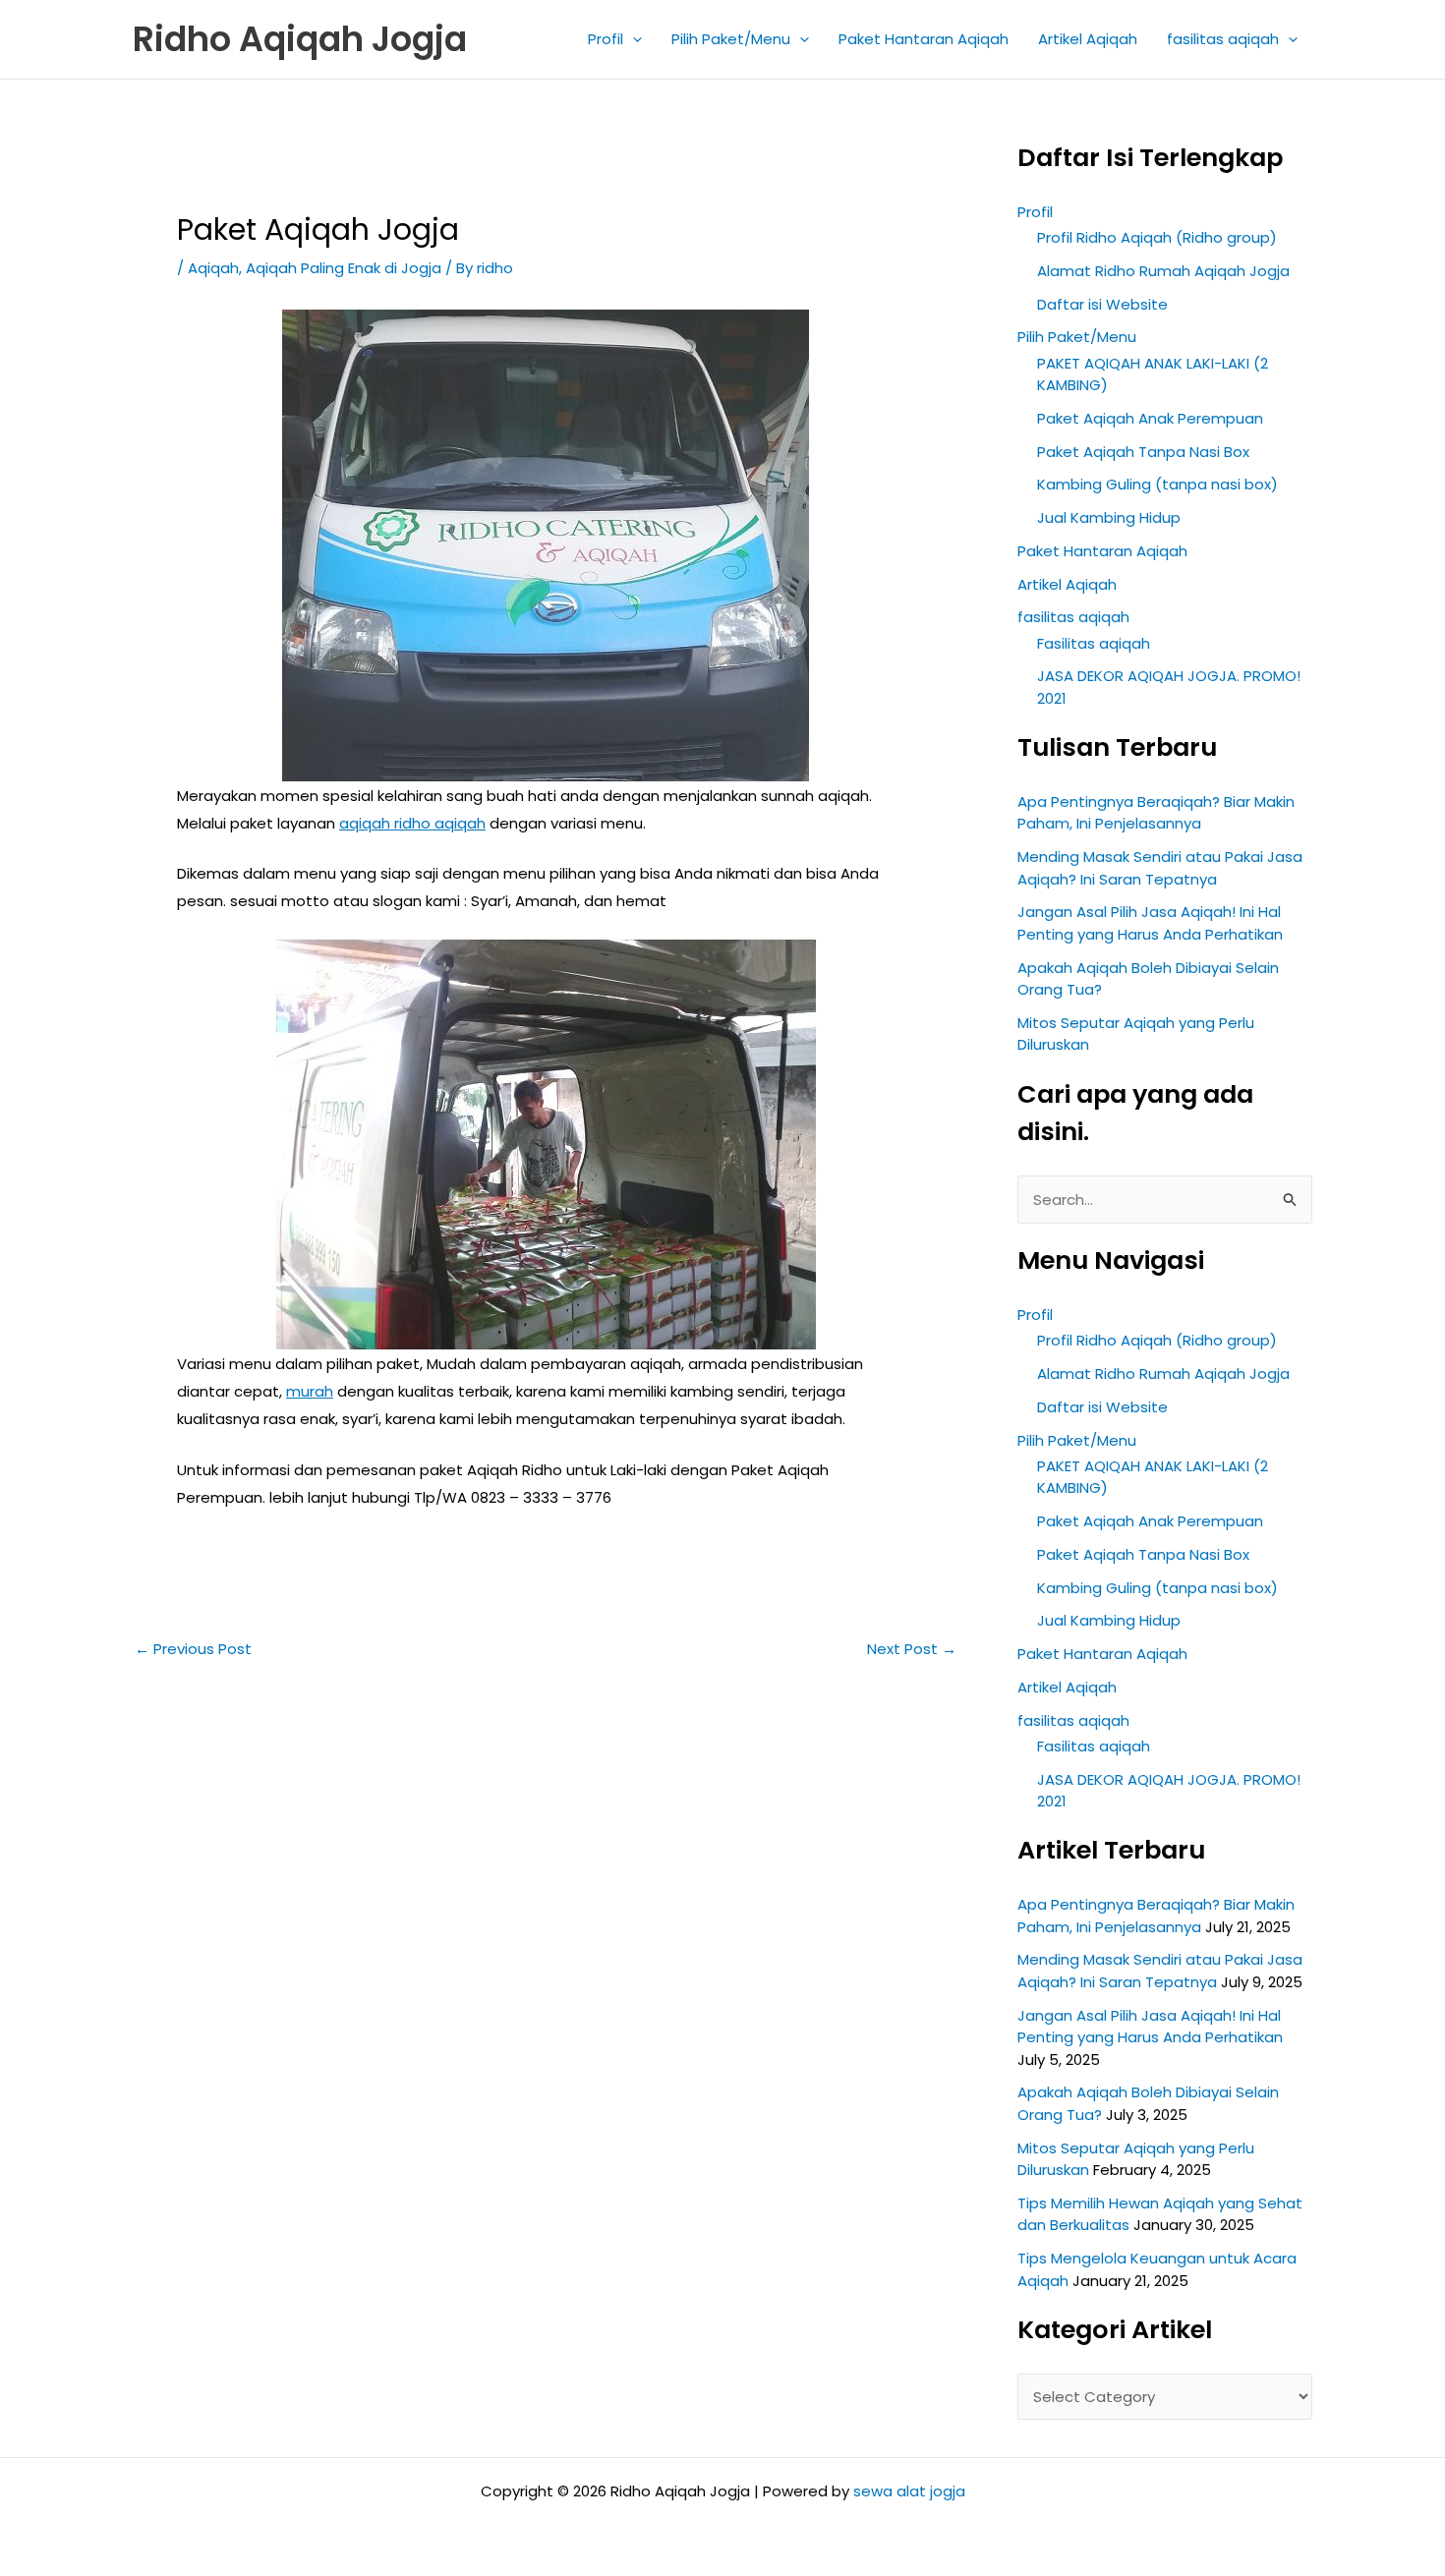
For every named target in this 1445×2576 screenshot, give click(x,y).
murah (310, 1391)
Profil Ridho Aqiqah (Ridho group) (1157, 237)
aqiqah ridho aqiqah (412, 823)
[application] (633, 39)
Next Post (912, 1649)
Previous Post (193, 1649)
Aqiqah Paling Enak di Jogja (344, 268)
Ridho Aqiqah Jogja (300, 39)
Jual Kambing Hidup (1109, 517)
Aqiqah (213, 268)
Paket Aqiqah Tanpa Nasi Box (1143, 452)
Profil (606, 39)
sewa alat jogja (909, 2491)
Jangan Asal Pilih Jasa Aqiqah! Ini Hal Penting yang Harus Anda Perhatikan (1150, 923)
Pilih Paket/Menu (731, 39)
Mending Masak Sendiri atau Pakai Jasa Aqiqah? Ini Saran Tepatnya (1160, 868)
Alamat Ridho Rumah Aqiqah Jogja (1163, 271)
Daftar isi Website (1102, 304)
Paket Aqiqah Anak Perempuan (1150, 418)
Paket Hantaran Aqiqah (924, 39)
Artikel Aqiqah (1088, 39)
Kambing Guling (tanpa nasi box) (1157, 484)
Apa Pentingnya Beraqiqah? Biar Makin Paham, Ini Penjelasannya (1156, 813)
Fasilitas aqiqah (1094, 643)
